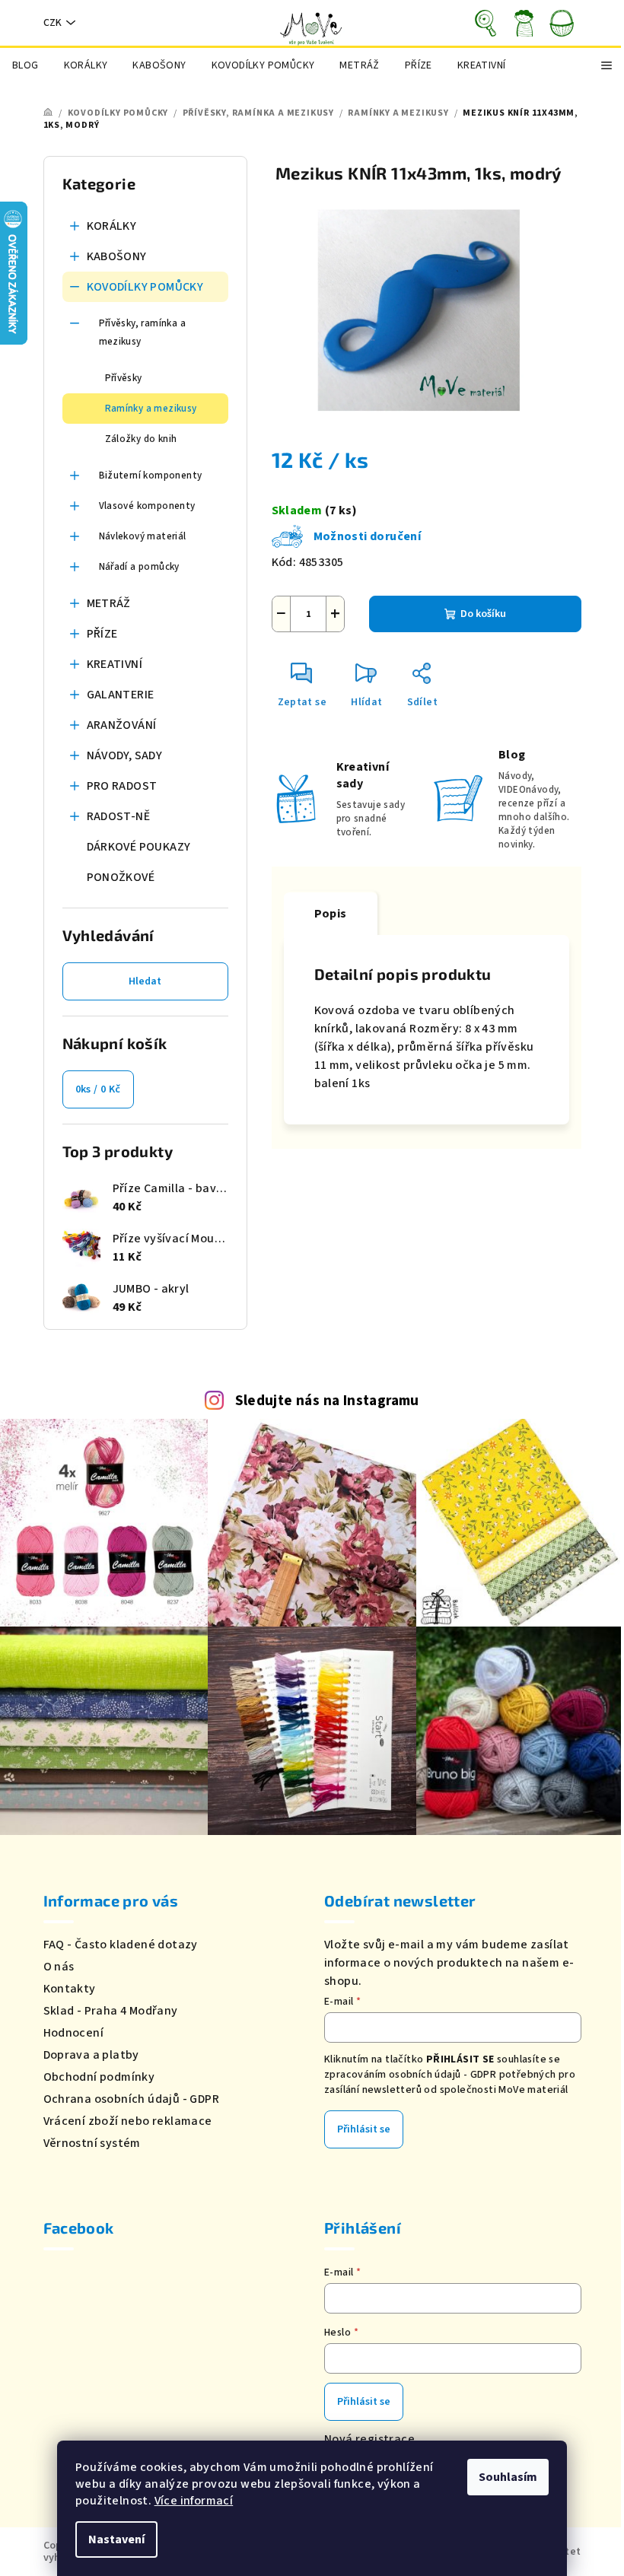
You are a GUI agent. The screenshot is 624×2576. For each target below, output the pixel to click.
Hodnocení (74, 2033)
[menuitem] (25, 65)
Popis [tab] (331, 914)
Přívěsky (124, 378)
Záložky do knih (141, 439)
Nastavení (116, 2539)
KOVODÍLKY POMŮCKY (145, 287)
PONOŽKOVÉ (121, 877)
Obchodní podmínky (99, 2077)
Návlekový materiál (143, 536)
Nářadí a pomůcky (139, 567)
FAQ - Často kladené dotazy (121, 1945)
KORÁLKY (112, 226)
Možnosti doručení (368, 536)
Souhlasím (508, 2477)
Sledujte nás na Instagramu (327, 1401)
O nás (59, 1967)
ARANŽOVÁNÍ (122, 725)
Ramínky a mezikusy (151, 409)
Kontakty (70, 1989)
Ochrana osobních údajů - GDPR (132, 2099)
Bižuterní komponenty (151, 475)
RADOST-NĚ (119, 816)
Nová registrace (369, 2439)
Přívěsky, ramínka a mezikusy (143, 332)
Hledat (145, 981)
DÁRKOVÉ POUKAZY (139, 847)
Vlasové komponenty (147, 506)
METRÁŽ (109, 603)
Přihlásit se (364, 2129)
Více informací (194, 2501)
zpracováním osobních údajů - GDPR (410, 2075)
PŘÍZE (102, 634)
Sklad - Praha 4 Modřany (111, 2011)
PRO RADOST (122, 786)
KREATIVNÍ (115, 664)
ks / (98, 1089)
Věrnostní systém (92, 2143)
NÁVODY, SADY (125, 755)
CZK (53, 23)
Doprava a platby (91, 2055)
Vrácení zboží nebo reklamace (128, 2121)
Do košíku (483, 614)
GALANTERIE (121, 695)
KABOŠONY (117, 256)
